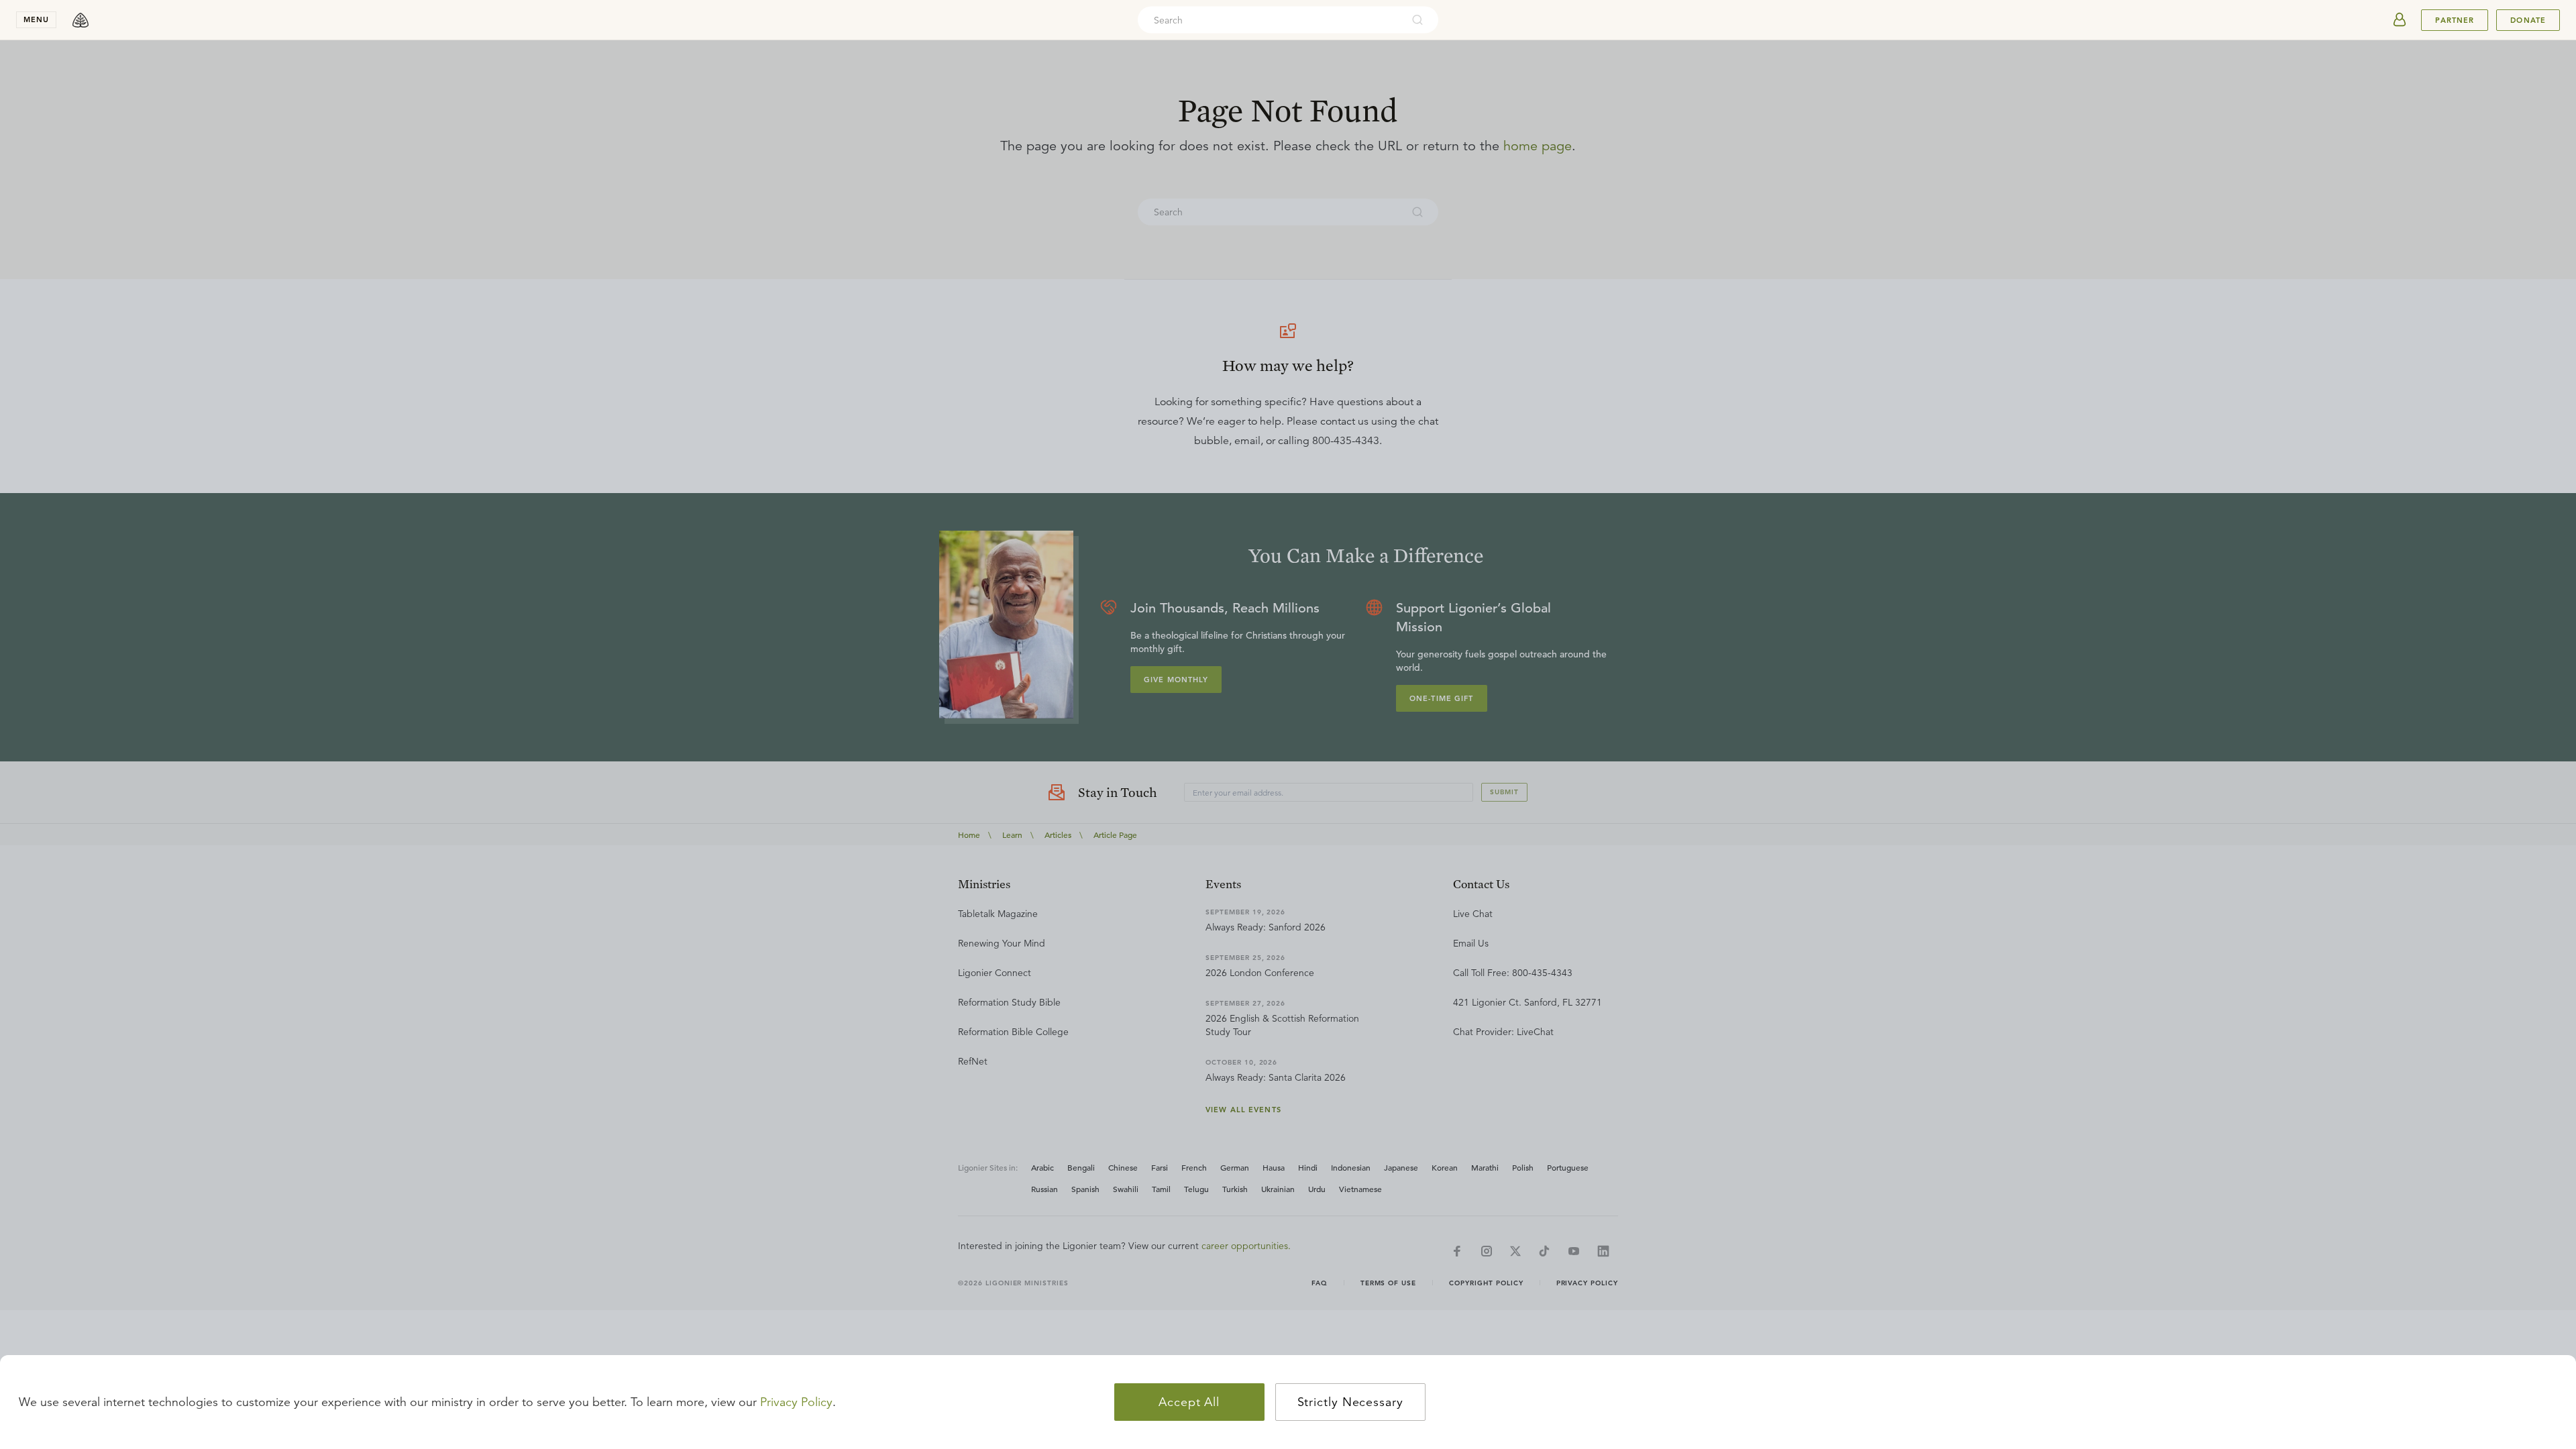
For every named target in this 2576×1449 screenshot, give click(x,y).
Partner (2455, 20)
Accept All (1189, 1402)
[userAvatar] (2400, 20)
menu (36, 19)
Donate (2528, 20)
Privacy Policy (796, 1402)
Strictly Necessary (1350, 1402)
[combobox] (1270, 20)
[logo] (80, 20)
